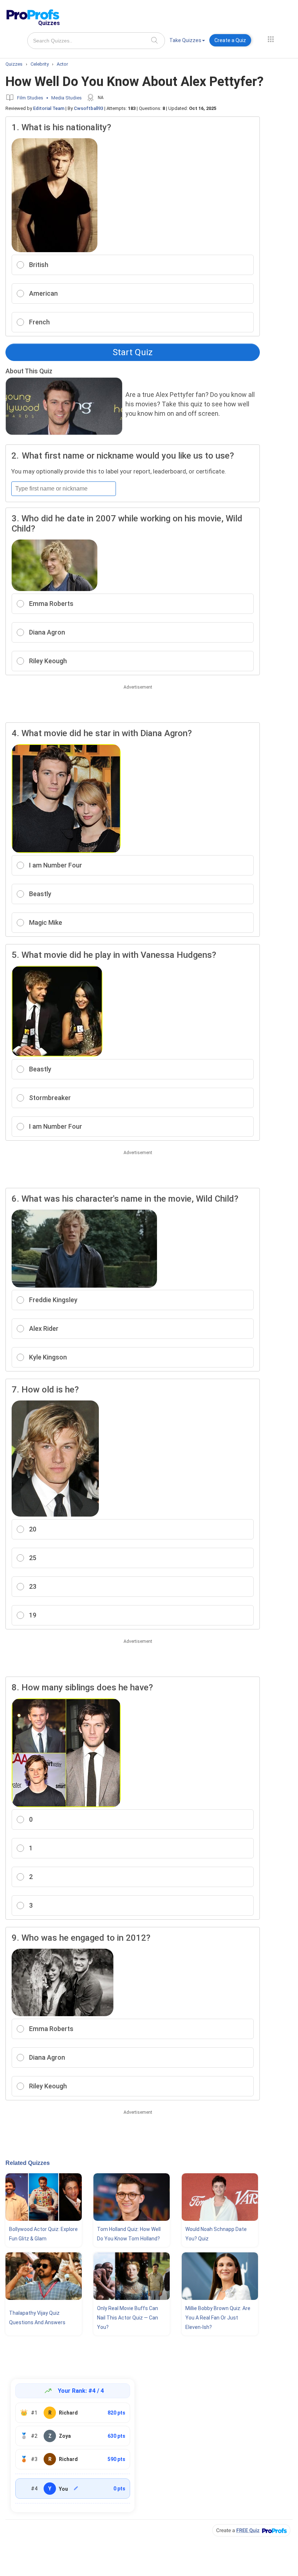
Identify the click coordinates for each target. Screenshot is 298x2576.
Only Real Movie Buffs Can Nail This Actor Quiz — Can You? (128, 2318)
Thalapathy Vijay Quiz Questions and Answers (37, 2318)
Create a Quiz (230, 40)
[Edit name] (76, 2488)
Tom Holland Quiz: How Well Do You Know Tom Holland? (129, 2234)
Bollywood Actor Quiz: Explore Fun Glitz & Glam (43, 2234)
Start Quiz (133, 352)
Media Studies (67, 98)
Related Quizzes (28, 2163)
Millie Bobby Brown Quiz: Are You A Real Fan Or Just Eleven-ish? (218, 2318)
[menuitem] (187, 42)
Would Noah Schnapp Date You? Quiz (216, 2234)
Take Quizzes (185, 40)
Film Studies (30, 98)
